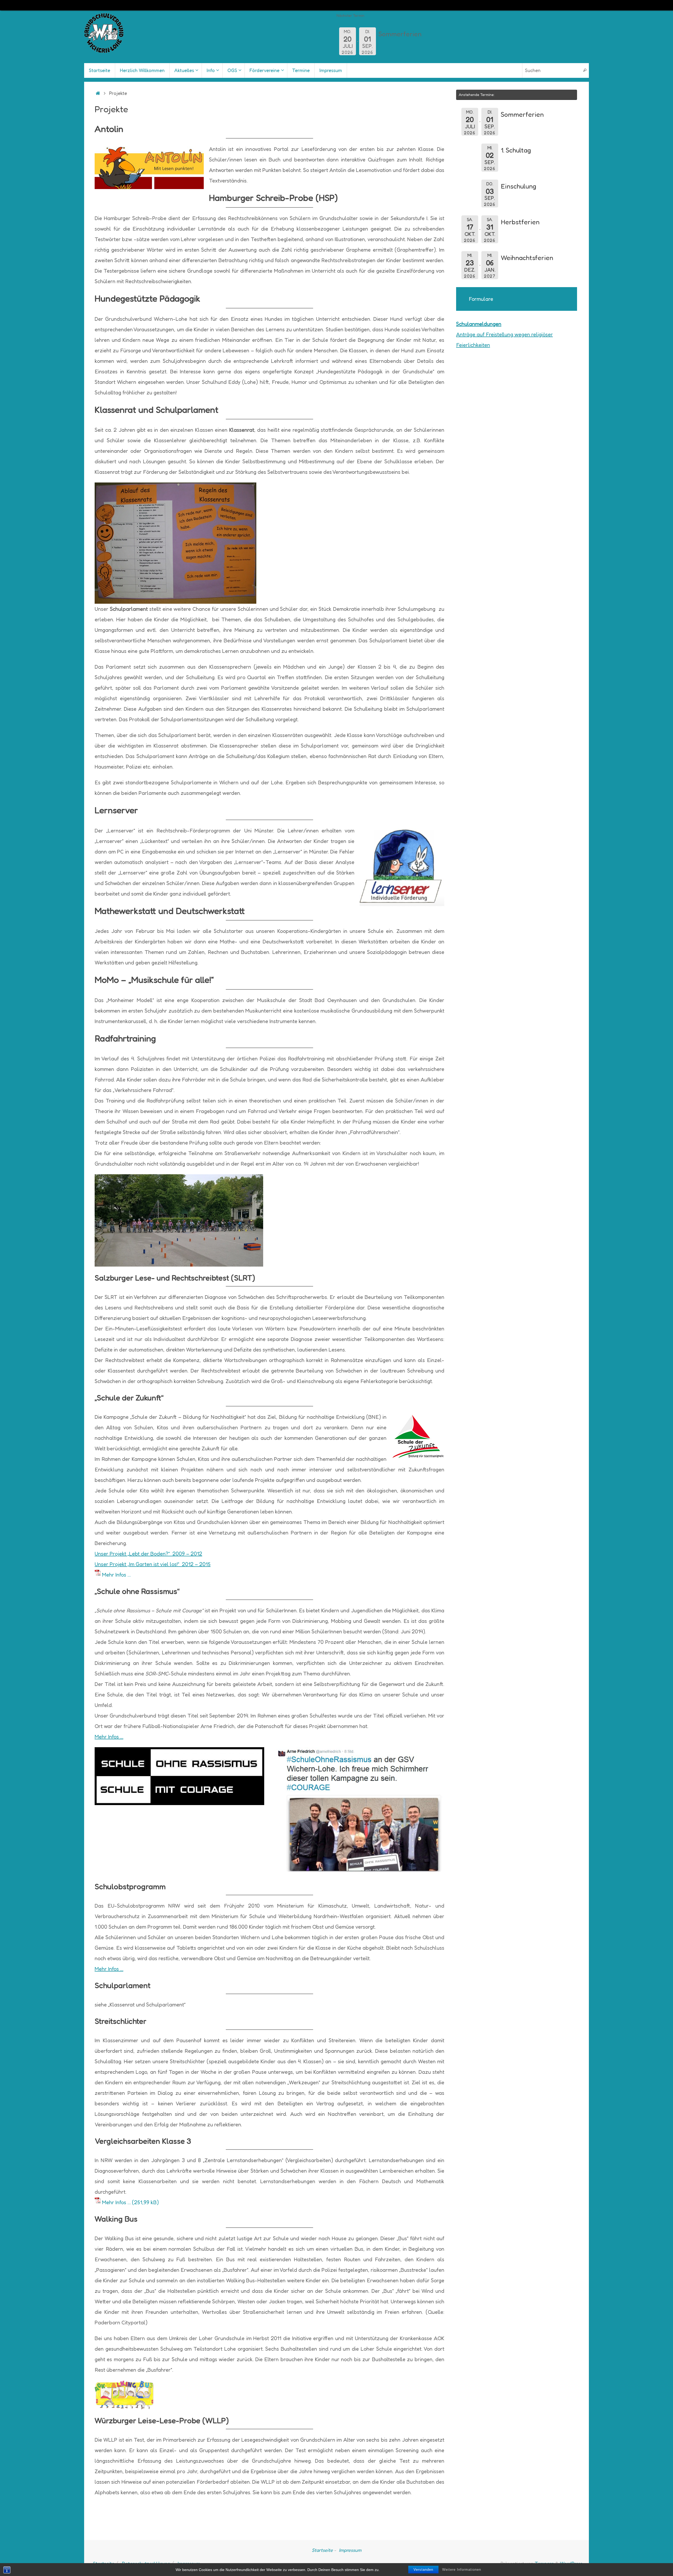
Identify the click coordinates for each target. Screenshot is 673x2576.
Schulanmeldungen (479, 324)
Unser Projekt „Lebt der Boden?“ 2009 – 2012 (148, 1554)
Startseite (322, 2550)
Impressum (350, 2550)
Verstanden (423, 2570)
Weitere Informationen (462, 2570)
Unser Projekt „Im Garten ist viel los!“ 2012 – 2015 (153, 1564)
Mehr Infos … (116, 1575)
